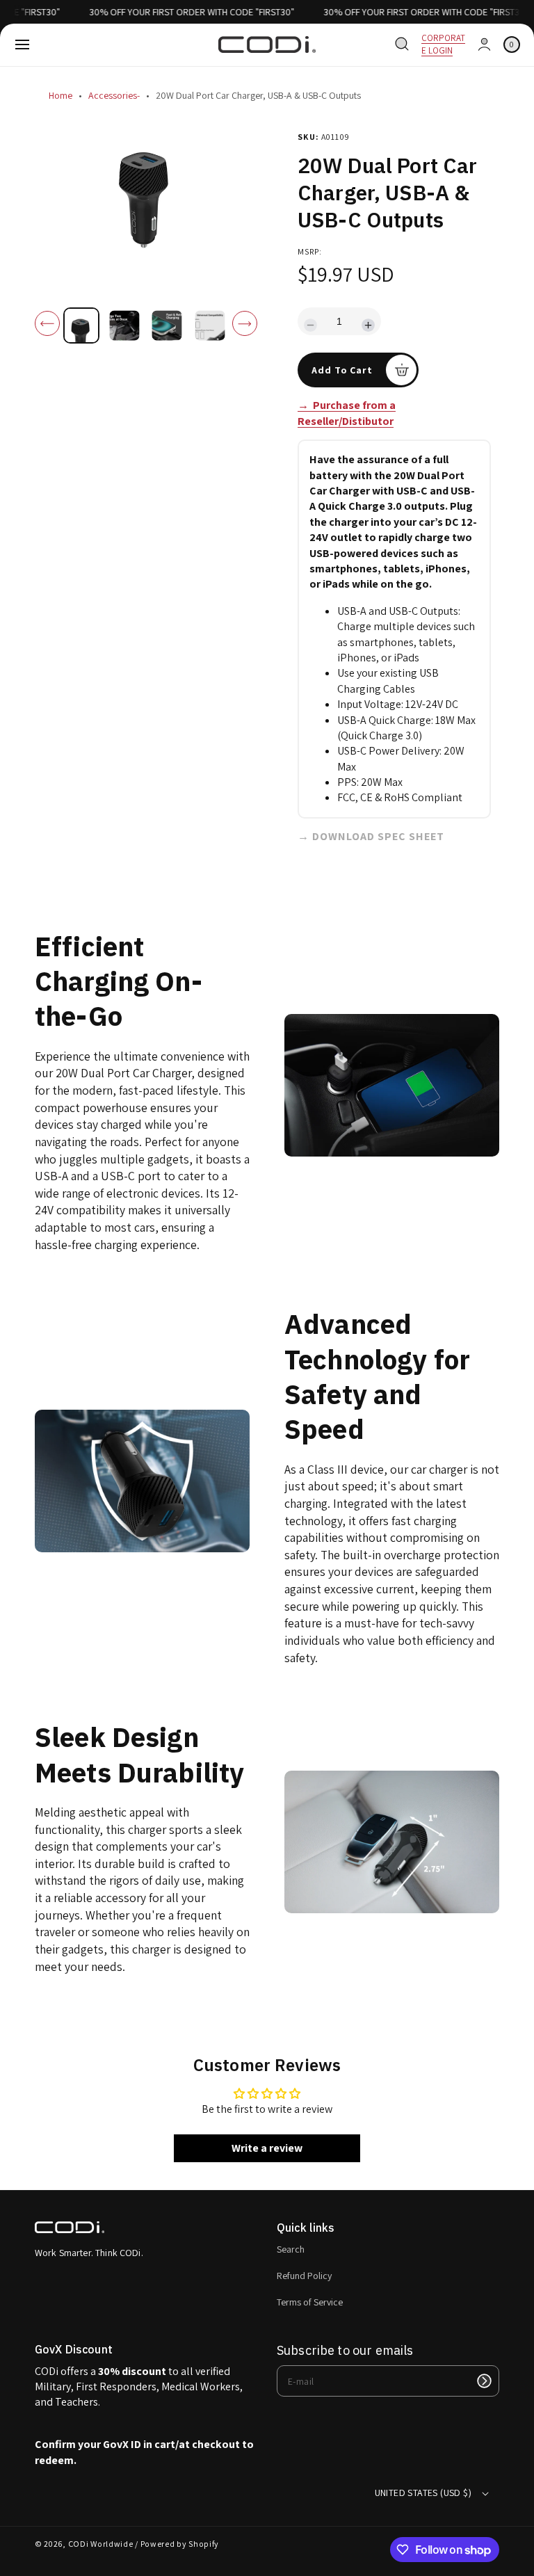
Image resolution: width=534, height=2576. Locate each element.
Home (60, 95)
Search (291, 2249)
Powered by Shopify (180, 2544)
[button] (22, 45)
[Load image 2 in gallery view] (124, 325)
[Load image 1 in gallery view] (81, 325)
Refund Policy (304, 2276)
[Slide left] (47, 323)
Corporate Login (443, 44)
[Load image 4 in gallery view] (209, 325)
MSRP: (310, 251)
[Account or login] (484, 45)
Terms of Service (310, 2302)
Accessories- (114, 95)
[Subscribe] (484, 2381)
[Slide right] (245, 323)
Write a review (267, 2148)
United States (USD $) (423, 2493)
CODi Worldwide (101, 2544)
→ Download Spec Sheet (371, 836)
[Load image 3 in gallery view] (167, 325)
